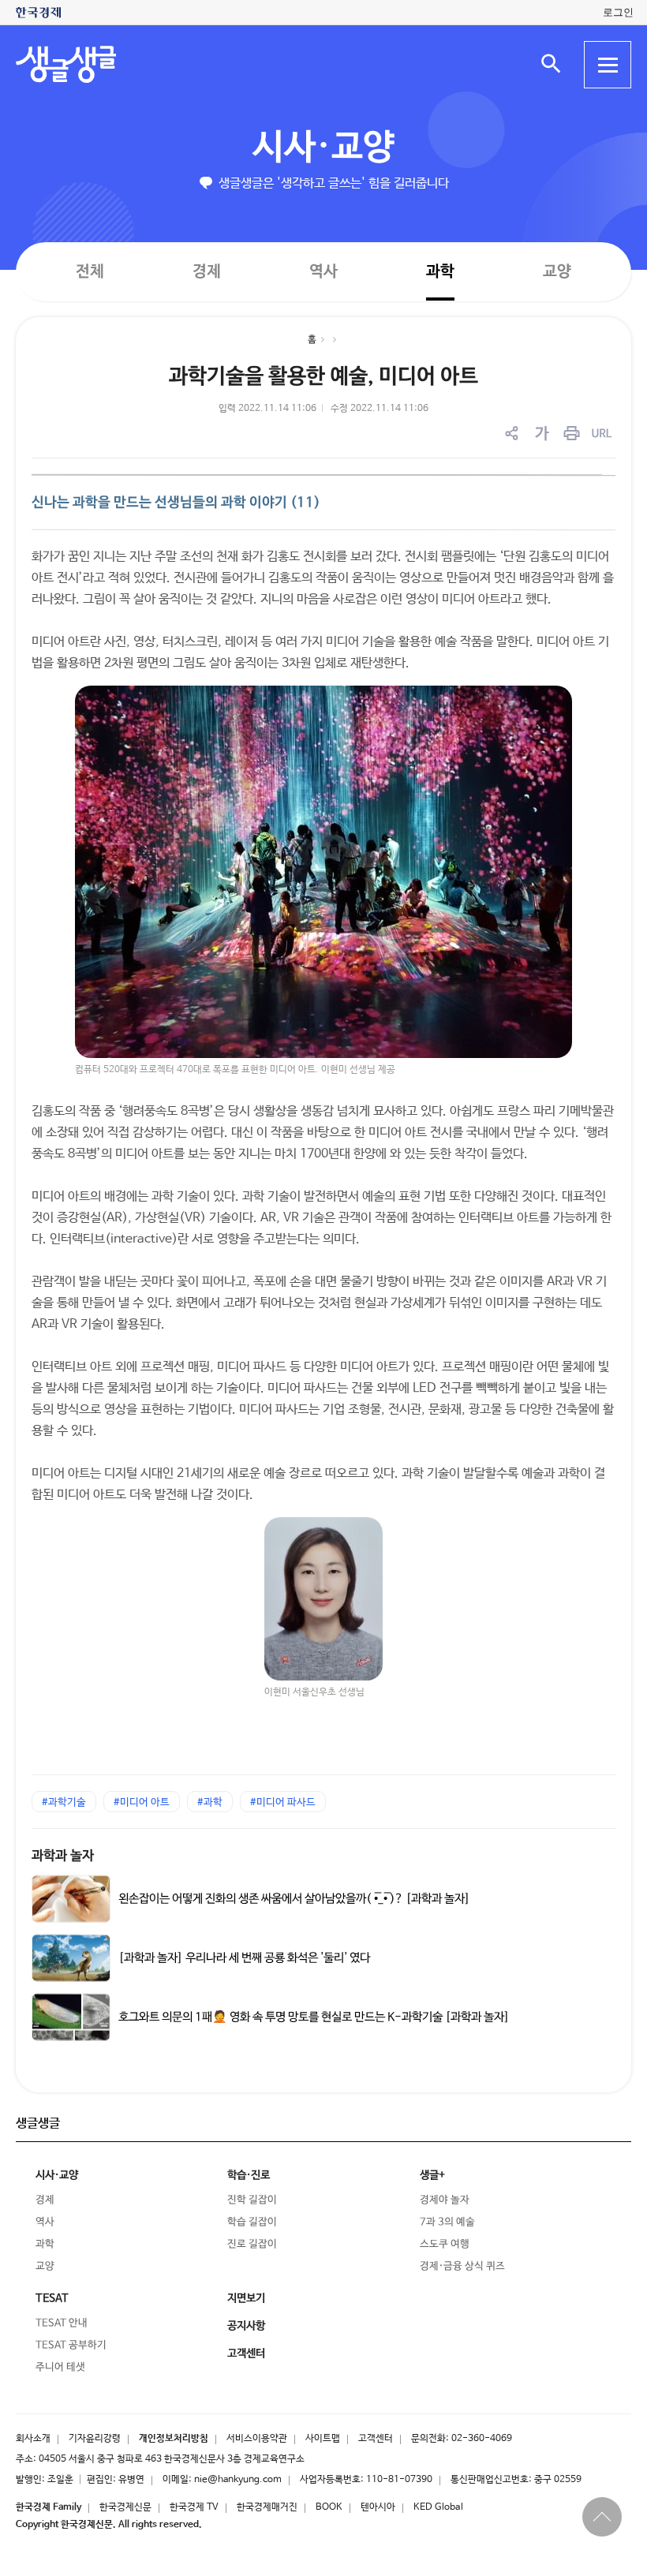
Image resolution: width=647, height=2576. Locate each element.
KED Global (438, 2507)
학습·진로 (249, 2175)
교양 (557, 272)
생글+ (432, 2175)
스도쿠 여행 (445, 2244)
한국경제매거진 (267, 2507)
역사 (323, 271)
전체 (90, 271)
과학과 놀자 (63, 1856)
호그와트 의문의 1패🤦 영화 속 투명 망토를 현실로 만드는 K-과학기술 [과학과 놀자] (314, 2017)
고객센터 (376, 2439)
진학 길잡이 (252, 2200)
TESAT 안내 (62, 2323)
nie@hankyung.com (238, 2480)
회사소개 (33, 2439)
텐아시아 (378, 2507)
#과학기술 (64, 1802)
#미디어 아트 (142, 1802)
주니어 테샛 (60, 2367)
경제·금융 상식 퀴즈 (462, 2266)
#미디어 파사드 (283, 1802)
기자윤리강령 (95, 2439)
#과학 (210, 1802)
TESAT (52, 2298)
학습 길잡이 (252, 2222)
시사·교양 (323, 148)
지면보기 (246, 2298)
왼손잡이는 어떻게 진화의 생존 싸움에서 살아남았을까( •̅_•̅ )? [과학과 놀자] (294, 1898)
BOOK (329, 2507)
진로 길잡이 (252, 2244)
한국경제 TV (194, 2507)
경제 (207, 271)
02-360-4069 (482, 2439)
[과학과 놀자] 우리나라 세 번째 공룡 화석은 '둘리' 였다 (244, 1957)
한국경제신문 (125, 2507)
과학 (440, 272)
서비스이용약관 (257, 2439)
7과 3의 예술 (447, 2222)
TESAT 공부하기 (71, 2345)
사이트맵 (323, 2439)
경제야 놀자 (445, 2200)
